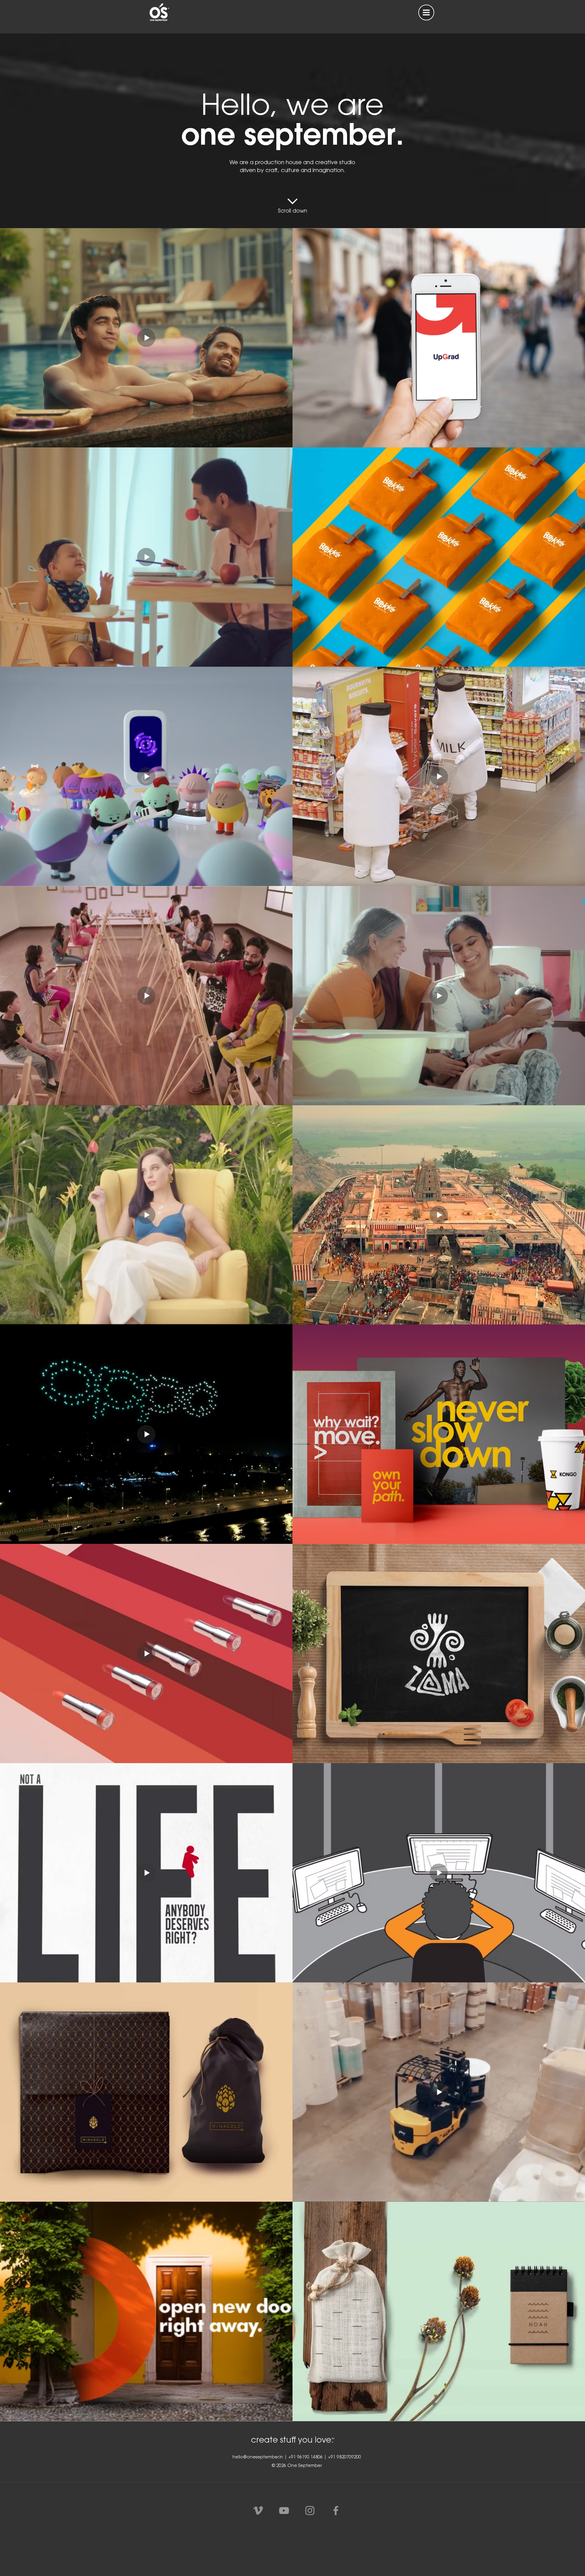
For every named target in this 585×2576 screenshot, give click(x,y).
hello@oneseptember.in (258, 2458)
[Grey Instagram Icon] (310, 2511)
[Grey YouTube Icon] (284, 2511)
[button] (426, 12)
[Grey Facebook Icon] (336, 2511)
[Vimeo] (258, 2511)
